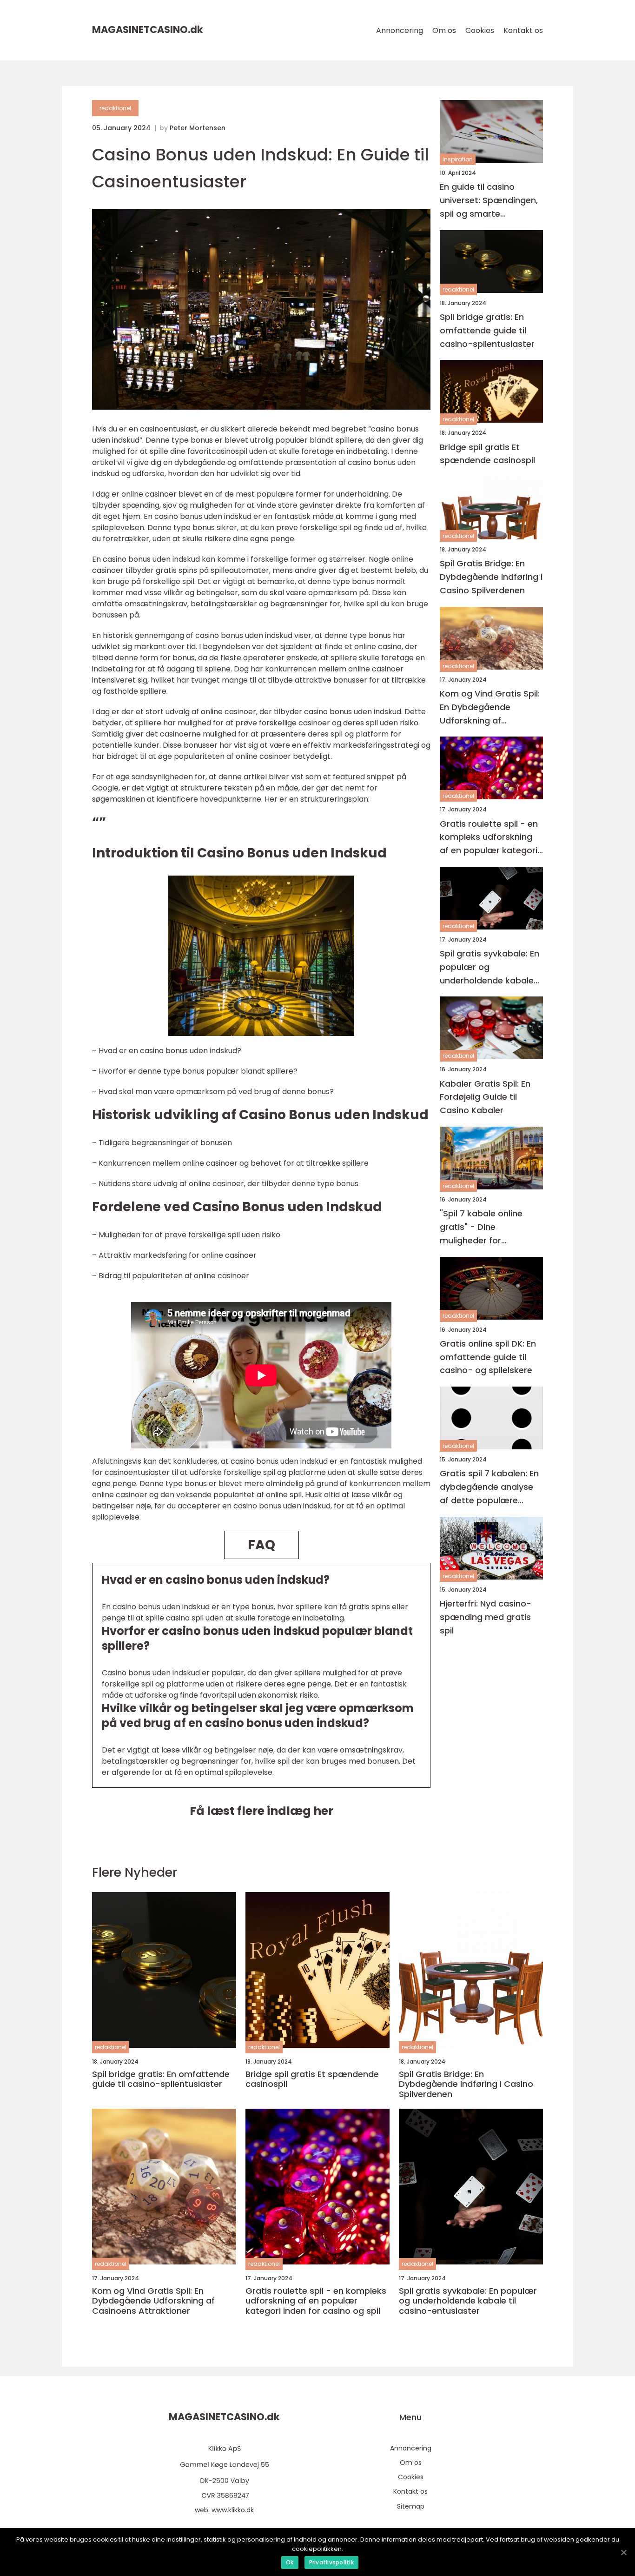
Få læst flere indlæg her (261, 1811)
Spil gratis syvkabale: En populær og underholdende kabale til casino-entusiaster (489, 967)
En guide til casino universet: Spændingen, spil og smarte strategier (489, 201)
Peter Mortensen (198, 128)
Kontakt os (523, 30)
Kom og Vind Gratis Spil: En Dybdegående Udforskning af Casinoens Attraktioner (490, 707)
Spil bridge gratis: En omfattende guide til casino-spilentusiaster (487, 330)
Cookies (480, 30)
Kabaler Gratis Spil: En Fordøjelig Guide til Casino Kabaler (485, 1097)
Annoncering (400, 30)
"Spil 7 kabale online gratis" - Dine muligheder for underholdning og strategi (481, 1227)
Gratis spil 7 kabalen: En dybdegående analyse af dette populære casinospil (489, 1487)
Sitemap (411, 2506)
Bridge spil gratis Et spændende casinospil (487, 453)
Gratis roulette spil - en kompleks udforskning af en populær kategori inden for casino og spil (489, 837)
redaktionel (115, 108)
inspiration (458, 159)
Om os (444, 30)
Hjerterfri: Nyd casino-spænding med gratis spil (486, 1617)
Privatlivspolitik (331, 2562)
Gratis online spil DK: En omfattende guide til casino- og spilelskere (488, 1357)
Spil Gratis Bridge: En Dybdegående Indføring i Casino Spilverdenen (491, 577)
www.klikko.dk (233, 2510)
